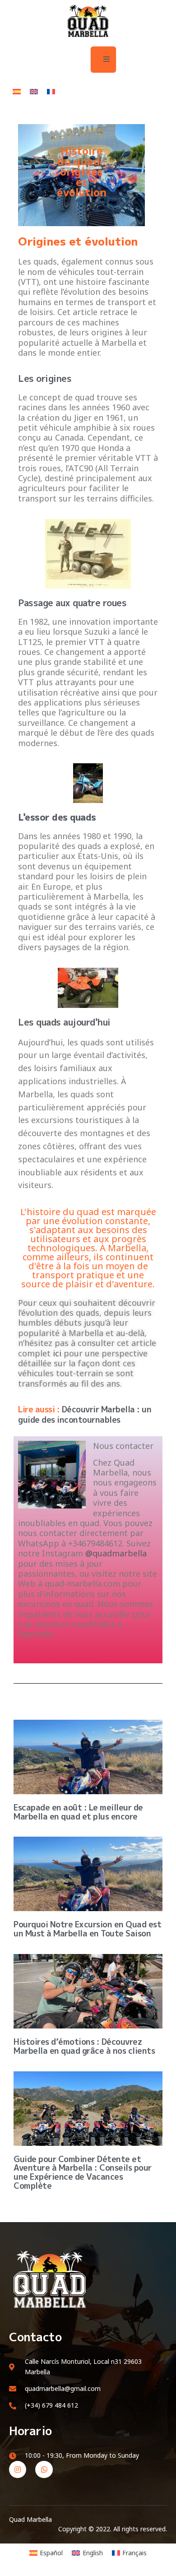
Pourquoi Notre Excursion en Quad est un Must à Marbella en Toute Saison (87, 1929)
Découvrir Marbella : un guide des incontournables (85, 1415)
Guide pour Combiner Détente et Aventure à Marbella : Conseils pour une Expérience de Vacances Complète (83, 2172)
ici (57, 1353)
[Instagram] (18, 2469)
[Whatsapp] (44, 2469)
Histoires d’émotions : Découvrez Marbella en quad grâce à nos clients (84, 2046)
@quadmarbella (116, 1553)
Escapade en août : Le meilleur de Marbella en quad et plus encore (78, 1812)
